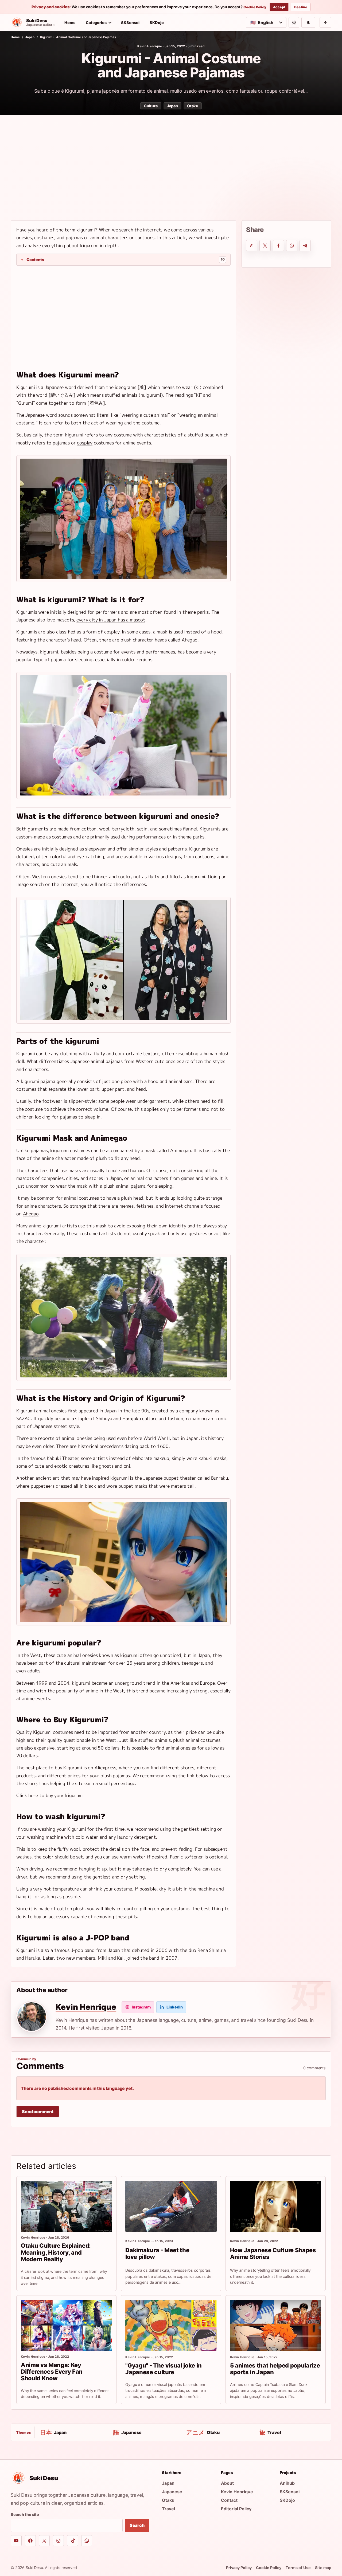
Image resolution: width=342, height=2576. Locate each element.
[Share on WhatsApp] (292, 246)
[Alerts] (308, 22)
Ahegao (31, 1214)
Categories (96, 23)
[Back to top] (325, 22)
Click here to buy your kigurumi (50, 1795)
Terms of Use (298, 2568)
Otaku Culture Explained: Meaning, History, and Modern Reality (56, 2252)
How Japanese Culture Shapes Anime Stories (273, 2253)
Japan (30, 37)
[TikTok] (73, 2541)
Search (137, 2525)
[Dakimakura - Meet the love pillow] (171, 2206)
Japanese (172, 2492)
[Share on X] (265, 246)
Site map (323, 2568)
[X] (44, 2541)
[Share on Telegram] (305, 246)
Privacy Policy (239, 2568)
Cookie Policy (255, 7)
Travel (168, 2509)
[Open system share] (252, 246)
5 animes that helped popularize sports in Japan (275, 2369)
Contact (229, 2500)
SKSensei (130, 23)
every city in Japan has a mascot (111, 620)
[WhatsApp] (87, 2541)
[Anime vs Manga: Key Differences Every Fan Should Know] (66, 2325)
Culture (151, 106)
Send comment (38, 2112)
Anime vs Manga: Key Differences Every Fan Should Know (52, 2372)
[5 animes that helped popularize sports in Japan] (276, 2325)
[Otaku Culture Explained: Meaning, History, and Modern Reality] (66, 2206)
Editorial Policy (236, 2509)
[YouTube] (16, 2541)
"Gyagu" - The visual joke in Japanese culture (163, 2369)
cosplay (85, 443)
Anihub (287, 2483)
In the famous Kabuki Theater (47, 1458)
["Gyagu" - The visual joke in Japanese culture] (171, 2325)
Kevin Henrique (150, 46)
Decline (301, 7)
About (227, 2483)
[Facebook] (30, 2541)
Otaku (193, 106)
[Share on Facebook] (278, 246)
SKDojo (157, 23)
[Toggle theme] (294, 22)
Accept (279, 7)
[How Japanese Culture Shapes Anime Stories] (276, 2206)
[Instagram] (58, 2541)
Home (70, 23)
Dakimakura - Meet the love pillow (157, 2253)
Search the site (25, 2514)
